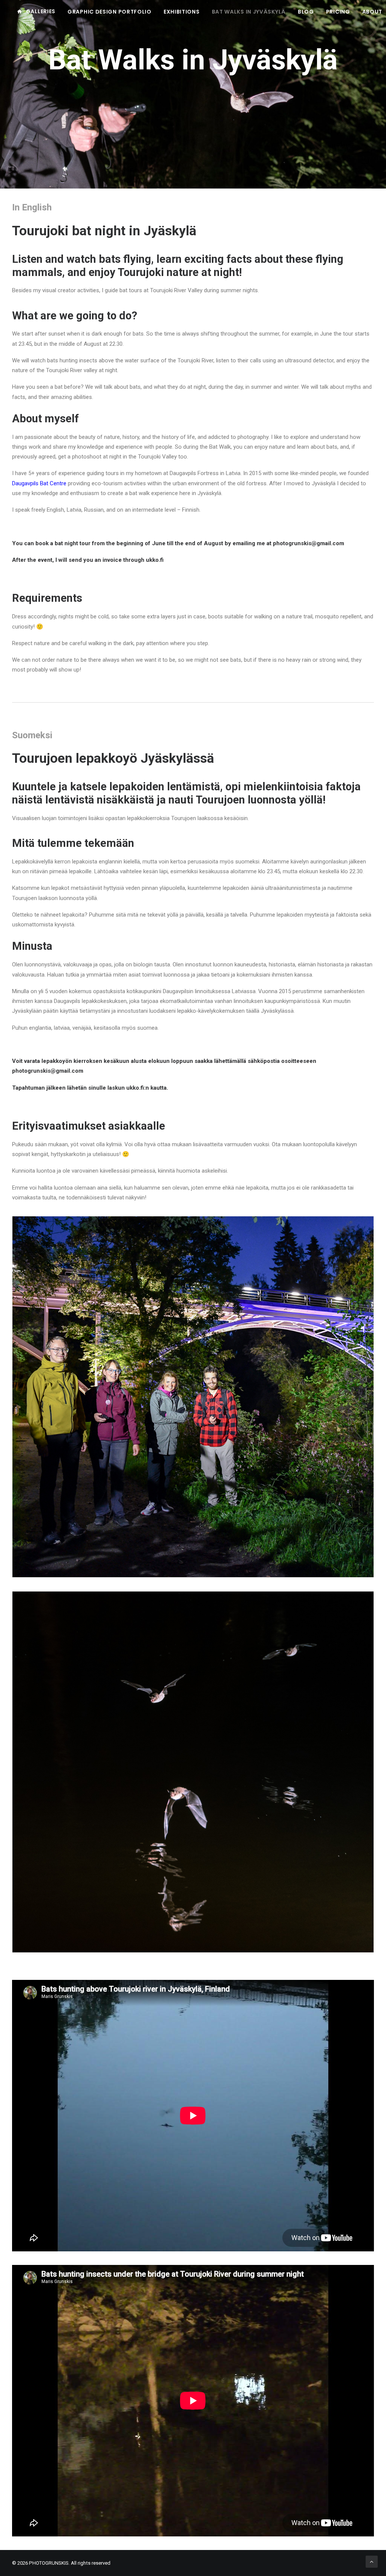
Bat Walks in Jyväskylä (249, 12)
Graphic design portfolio (110, 12)
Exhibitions (182, 12)
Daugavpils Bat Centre (39, 483)
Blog (306, 12)
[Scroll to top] (372, 2561)
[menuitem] (39, 11)
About (372, 12)
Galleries (41, 11)
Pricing (338, 12)
